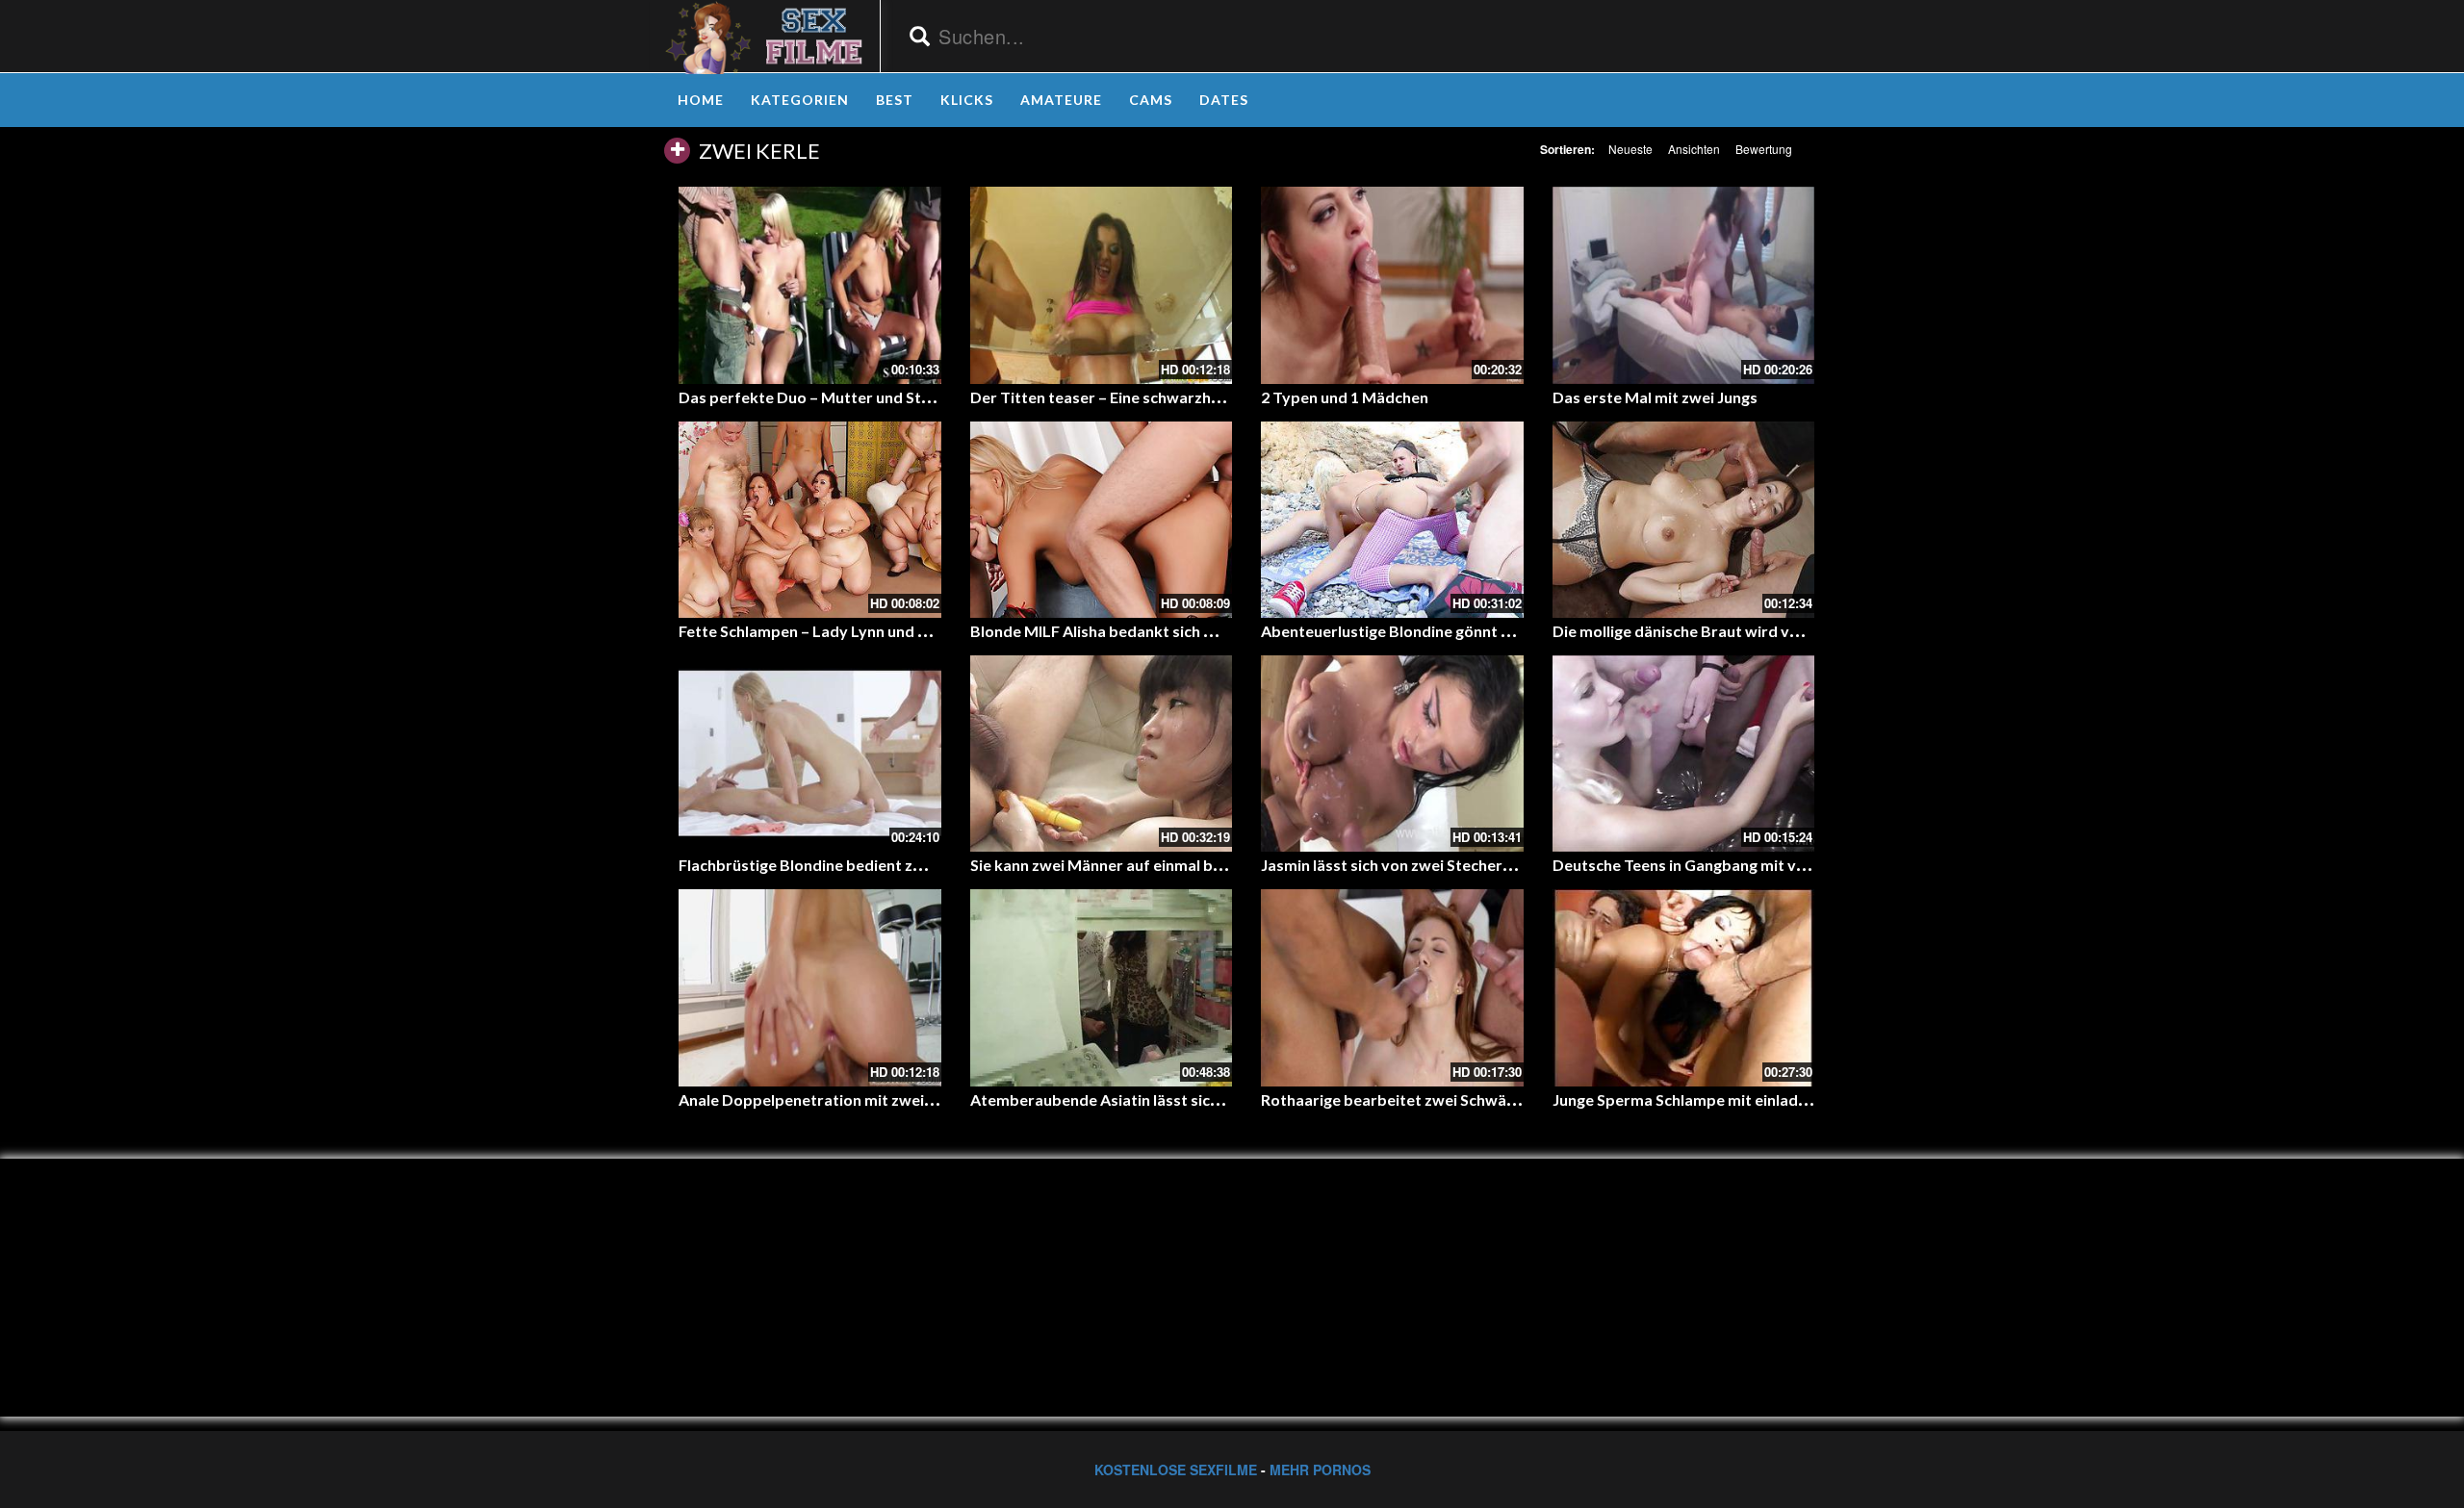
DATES (1224, 100)
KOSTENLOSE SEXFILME (1176, 1470)
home (701, 100)
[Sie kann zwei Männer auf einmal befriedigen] (1102, 754)
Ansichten (1694, 149)
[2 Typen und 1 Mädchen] (1392, 285)
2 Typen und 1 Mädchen (1345, 397)
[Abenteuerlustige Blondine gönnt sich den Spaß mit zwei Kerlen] (1392, 520)
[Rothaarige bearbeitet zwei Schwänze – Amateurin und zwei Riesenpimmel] (1392, 987)
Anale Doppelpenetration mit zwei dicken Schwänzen (868, 1099)
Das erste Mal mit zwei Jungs (1655, 397)
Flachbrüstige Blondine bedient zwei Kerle (829, 865)
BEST (895, 100)
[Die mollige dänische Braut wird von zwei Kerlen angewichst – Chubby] (1684, 520)
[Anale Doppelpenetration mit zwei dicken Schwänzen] (810, 987)
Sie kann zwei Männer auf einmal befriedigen (1129, 865)
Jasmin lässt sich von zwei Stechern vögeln (1412, 865)
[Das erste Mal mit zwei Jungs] (1684, 285)
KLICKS (967, 100)
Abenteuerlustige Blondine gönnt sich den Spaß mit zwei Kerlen (1486, 631)
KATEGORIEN (800, 100)
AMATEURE (1061, 100)
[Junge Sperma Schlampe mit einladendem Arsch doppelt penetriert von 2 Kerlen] (1684, 987)
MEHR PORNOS (1320, 1470)
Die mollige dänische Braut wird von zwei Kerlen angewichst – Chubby (1800, 631)
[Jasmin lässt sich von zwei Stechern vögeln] (1392, 754)
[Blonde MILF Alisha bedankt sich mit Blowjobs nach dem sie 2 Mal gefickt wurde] (1102, 520)
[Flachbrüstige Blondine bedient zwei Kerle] (810, 754)
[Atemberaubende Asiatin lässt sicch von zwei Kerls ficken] (1102, 987)
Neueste (1630, 149)
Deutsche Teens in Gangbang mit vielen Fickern (1719, 865)
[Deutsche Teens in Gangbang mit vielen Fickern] (1684, 754)
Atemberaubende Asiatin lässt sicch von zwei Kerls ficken (1174, 1099)
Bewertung (1764, 149)
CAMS (1151, 100)
